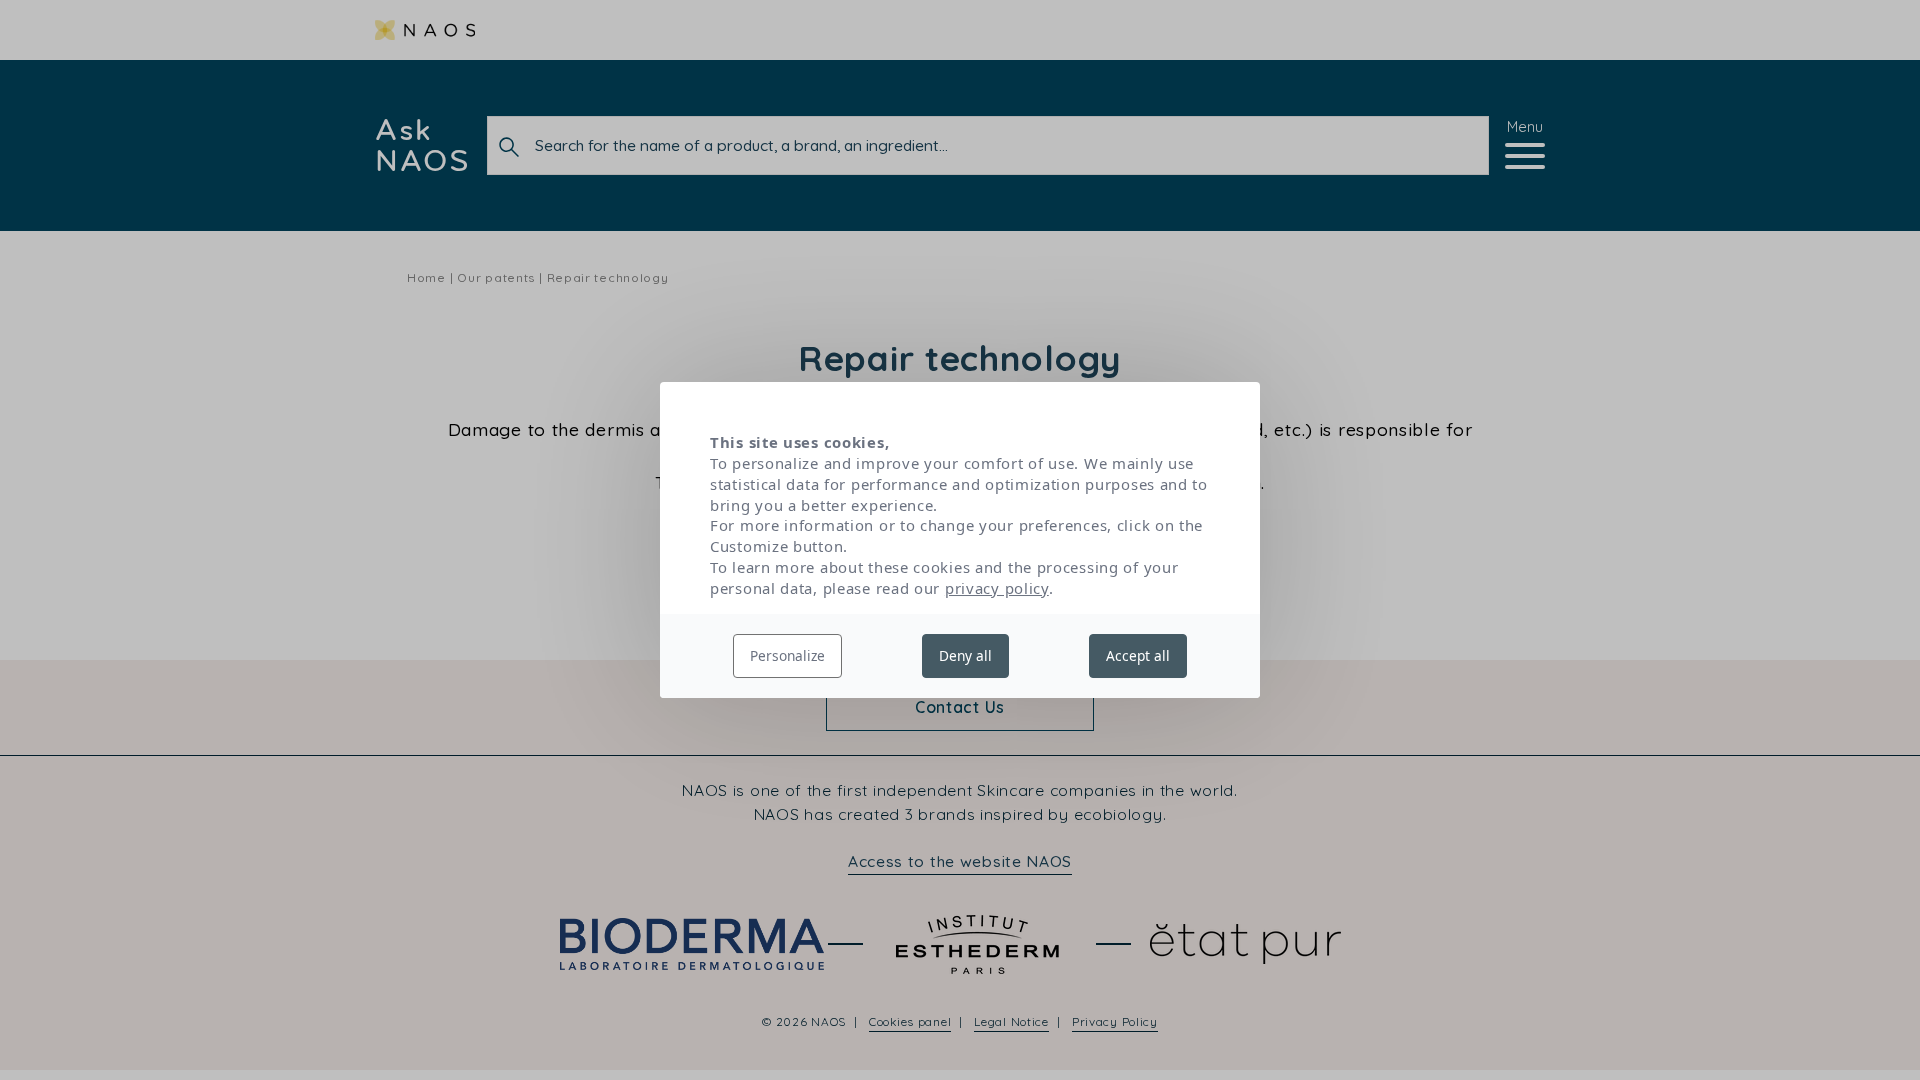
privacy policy (997, 588)
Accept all (1138, 655)
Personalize (787, 655)
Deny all (965, 655)
